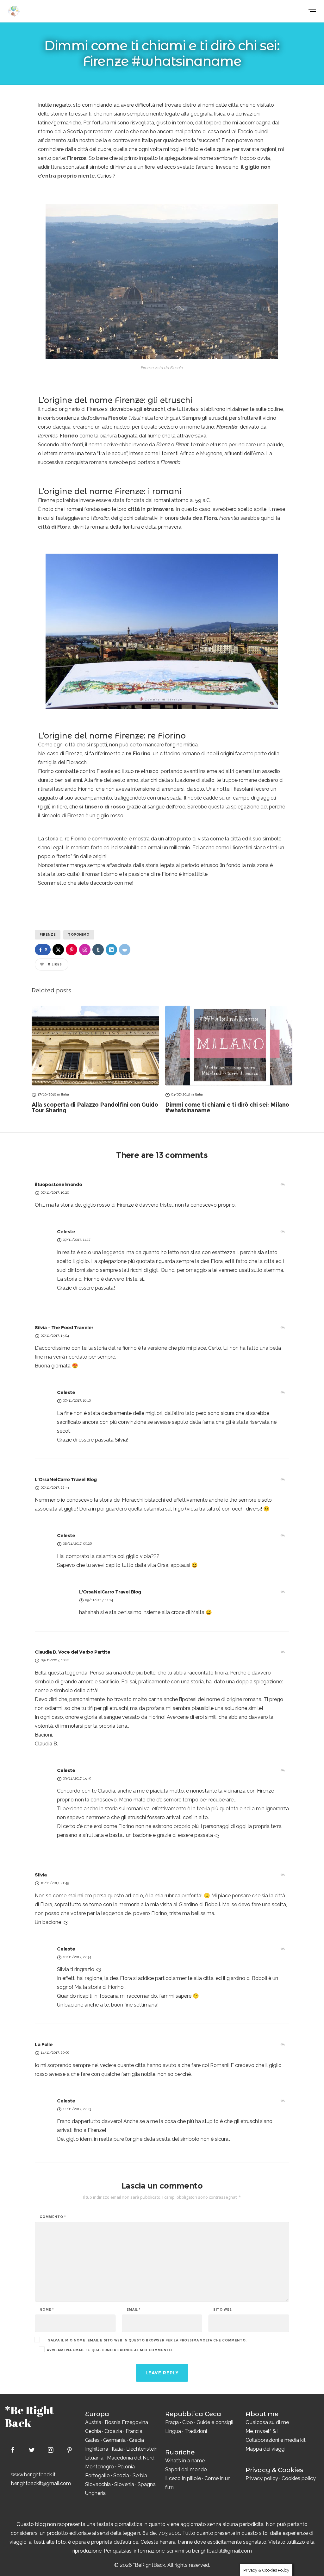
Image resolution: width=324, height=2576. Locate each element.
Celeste (66, 1231)
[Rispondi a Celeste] (283, 1232)
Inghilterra (97, 2449)
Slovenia (124, 2484)
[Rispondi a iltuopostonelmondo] (283, 1184)
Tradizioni (196, 2431)
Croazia (113, 2431)
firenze (48, 935)
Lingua (173, 2431)
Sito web (223, 2310)
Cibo (188, 2422)
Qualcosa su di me (267, 2422)
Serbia (140, 2475)
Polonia (126, 2467)
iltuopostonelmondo (58, 1184)
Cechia (93, 2431)
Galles (92, 2440)
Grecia (137, 2440)
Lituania (94, 2458)
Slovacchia (98, 2484)
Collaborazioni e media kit (276, 2440)
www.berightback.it (33, 2475)
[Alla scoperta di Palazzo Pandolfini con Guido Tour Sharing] (95, 1045)
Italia (117, 2449)
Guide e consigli (215, 2422)
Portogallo (97, 2475)
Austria (93, 2422)
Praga (172, 2422)
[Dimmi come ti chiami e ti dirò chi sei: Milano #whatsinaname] (229, 1045)
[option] (95, 1059)
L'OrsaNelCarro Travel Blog (66, 1479)
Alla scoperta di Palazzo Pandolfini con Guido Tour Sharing (95, 1108)
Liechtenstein (142, 2449)
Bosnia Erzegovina (126, 2422)
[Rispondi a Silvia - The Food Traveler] (283, 1328)
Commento (53, 2217)
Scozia (121, 2475)
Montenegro (100, 2467)
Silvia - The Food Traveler (64, 1327)
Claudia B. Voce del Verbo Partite (72, 1652)
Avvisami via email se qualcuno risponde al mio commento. (110, 2350)
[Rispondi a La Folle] (283, 2045)
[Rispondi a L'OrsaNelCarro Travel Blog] (283, 1480)
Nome (47, 2310)
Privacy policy (262, 2478)
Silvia (41, 1875)
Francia (134, 2431)
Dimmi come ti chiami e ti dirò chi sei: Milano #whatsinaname (227, 1108)
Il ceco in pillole (183, 2478)
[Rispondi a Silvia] (283, 1875)
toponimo (79, 935)
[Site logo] (13, 11)
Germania (114, 2440)
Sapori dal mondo (186, 2469)
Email (134, 2310)
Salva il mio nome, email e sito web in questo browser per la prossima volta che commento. (147, 2340)
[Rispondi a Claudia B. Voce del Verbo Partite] (283, 1652)
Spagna (147, 2484)
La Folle (44, 2044)
